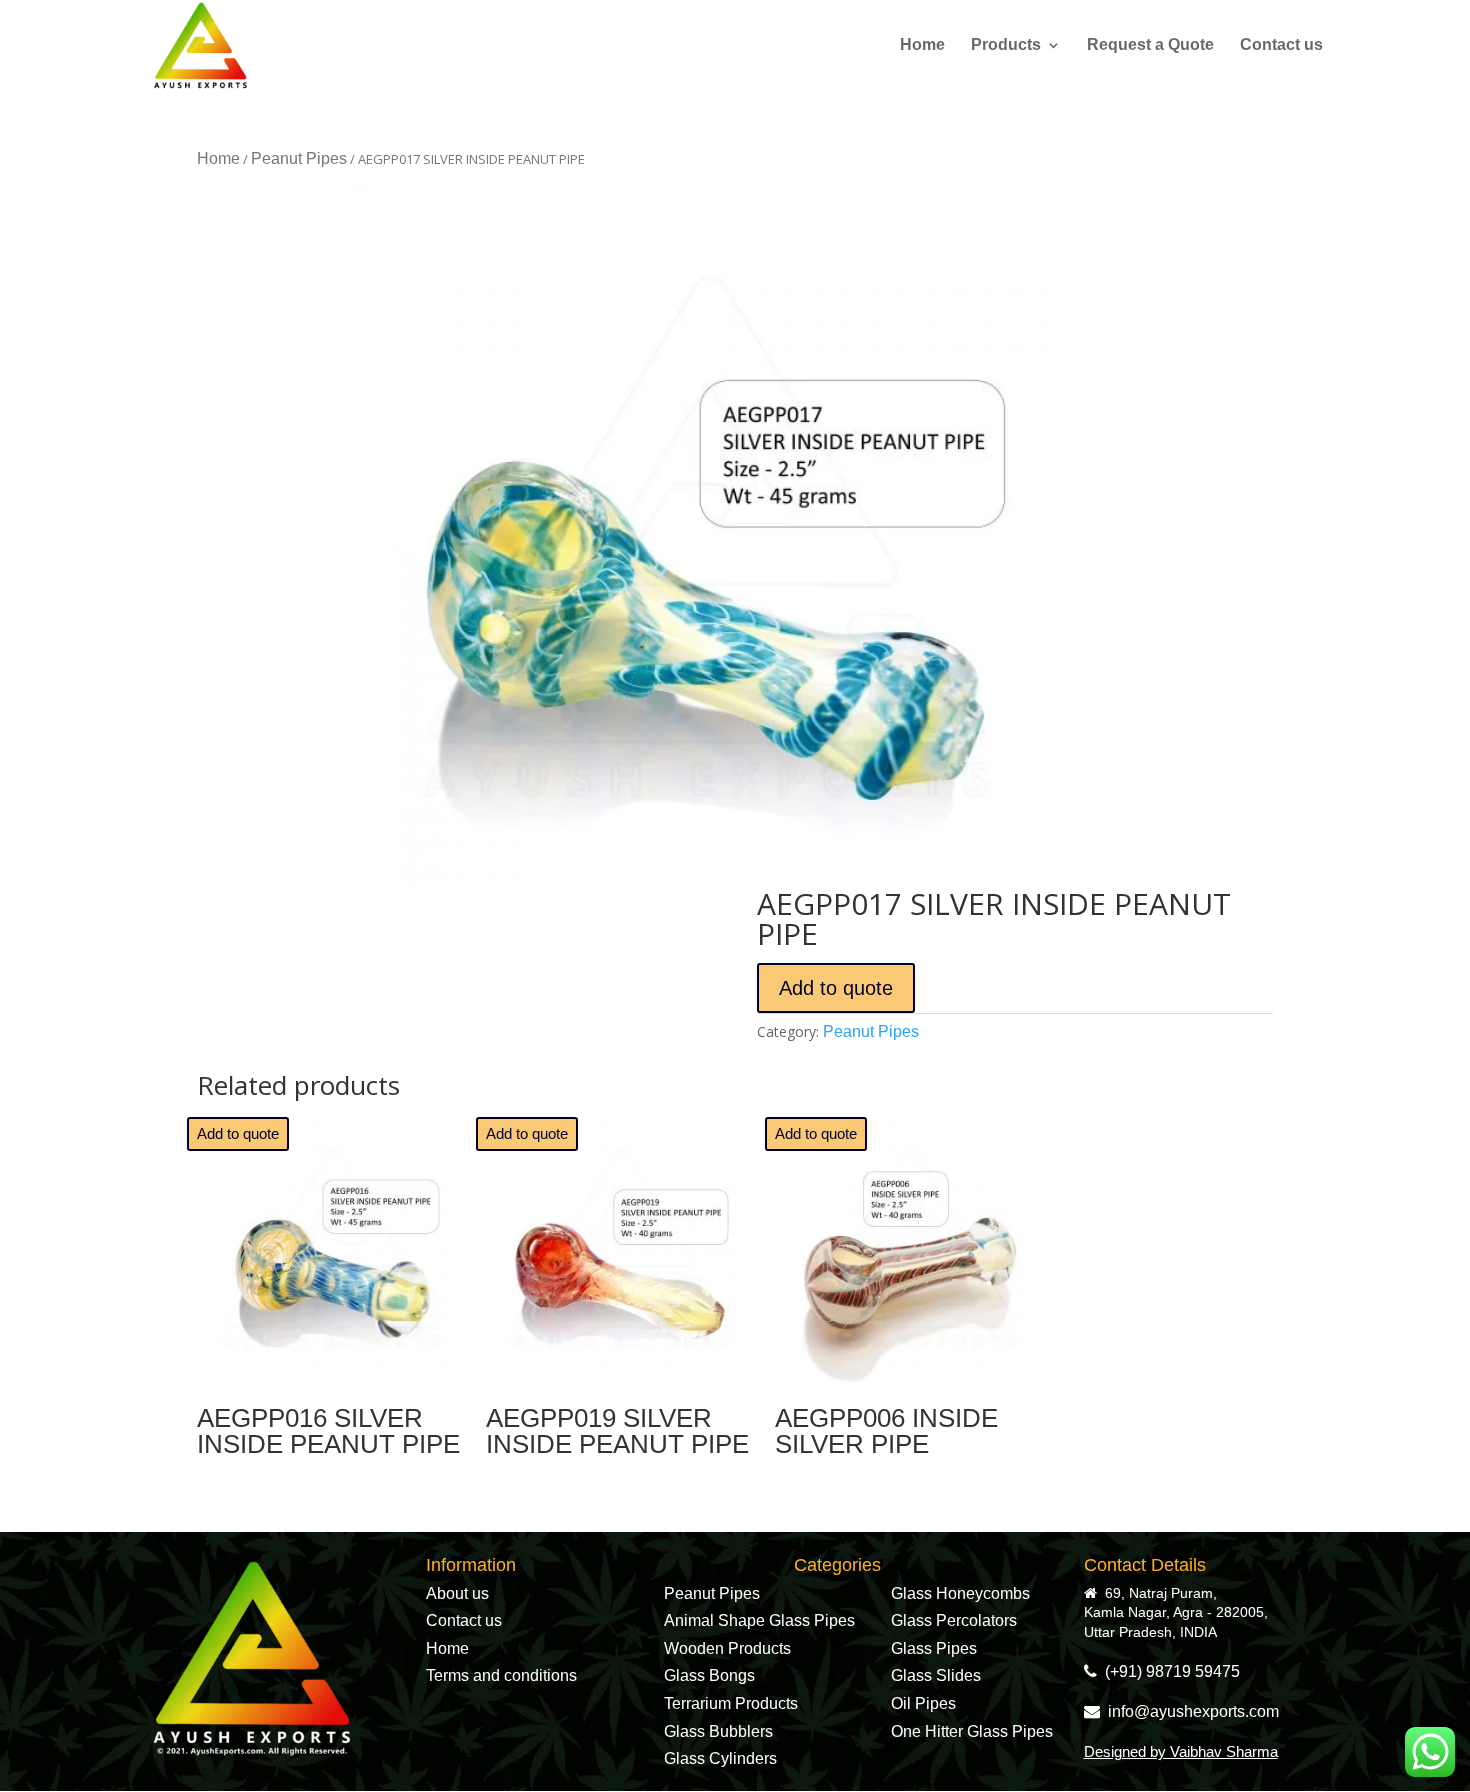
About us (457, 1593)
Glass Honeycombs (960, 1593)
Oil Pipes (923, 1703)
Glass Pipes (934, 1648)
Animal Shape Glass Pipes (759, 1620)
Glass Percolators (954, 1620)
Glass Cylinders (720, 1758)
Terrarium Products (731, 1703)
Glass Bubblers (718, 1731)
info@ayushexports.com (1189, 1711)
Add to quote (836, 988)
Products (1006, 45)
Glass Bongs (709, 1675)
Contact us (1281, 45)
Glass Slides (936, 1675)
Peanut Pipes (299, 158)
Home (922, 45)
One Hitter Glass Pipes (972, 1731)
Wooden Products (727, 1648)
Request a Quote (1150, 45)
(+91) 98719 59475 (1168, 1671)
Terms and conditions (501, 1675)
